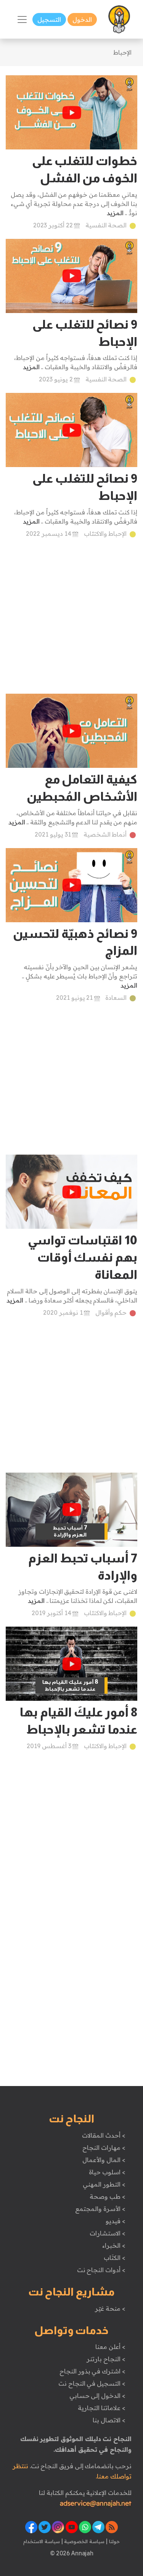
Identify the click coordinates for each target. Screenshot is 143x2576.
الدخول (82, 19)
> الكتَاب (115, 2258)
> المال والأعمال (104, 2160)
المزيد (115, 213)
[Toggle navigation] (22, 19)
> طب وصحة (107, 2196)
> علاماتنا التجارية (101, 2408)
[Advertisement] (71, 622)
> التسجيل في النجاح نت (92, 2383)
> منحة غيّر (110, 2308)
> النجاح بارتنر (106, 2359)
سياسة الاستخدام (42, 2541)
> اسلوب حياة (107, 2172)
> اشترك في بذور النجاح (92, 2371)
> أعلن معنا (110, 2347)
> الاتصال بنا (109, 2420)
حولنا (114, 2541)
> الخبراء (114, 2245)
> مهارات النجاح (104, 2148)
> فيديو (116, 2221)
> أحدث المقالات (104, 2135)
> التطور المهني (104, 2184)
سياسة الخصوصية (84, 2541)
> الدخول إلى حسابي (97, 2396)
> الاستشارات (108, 2233)
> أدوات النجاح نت (101, 2270)
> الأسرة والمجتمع (100, 2209)
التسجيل (49, 19)
